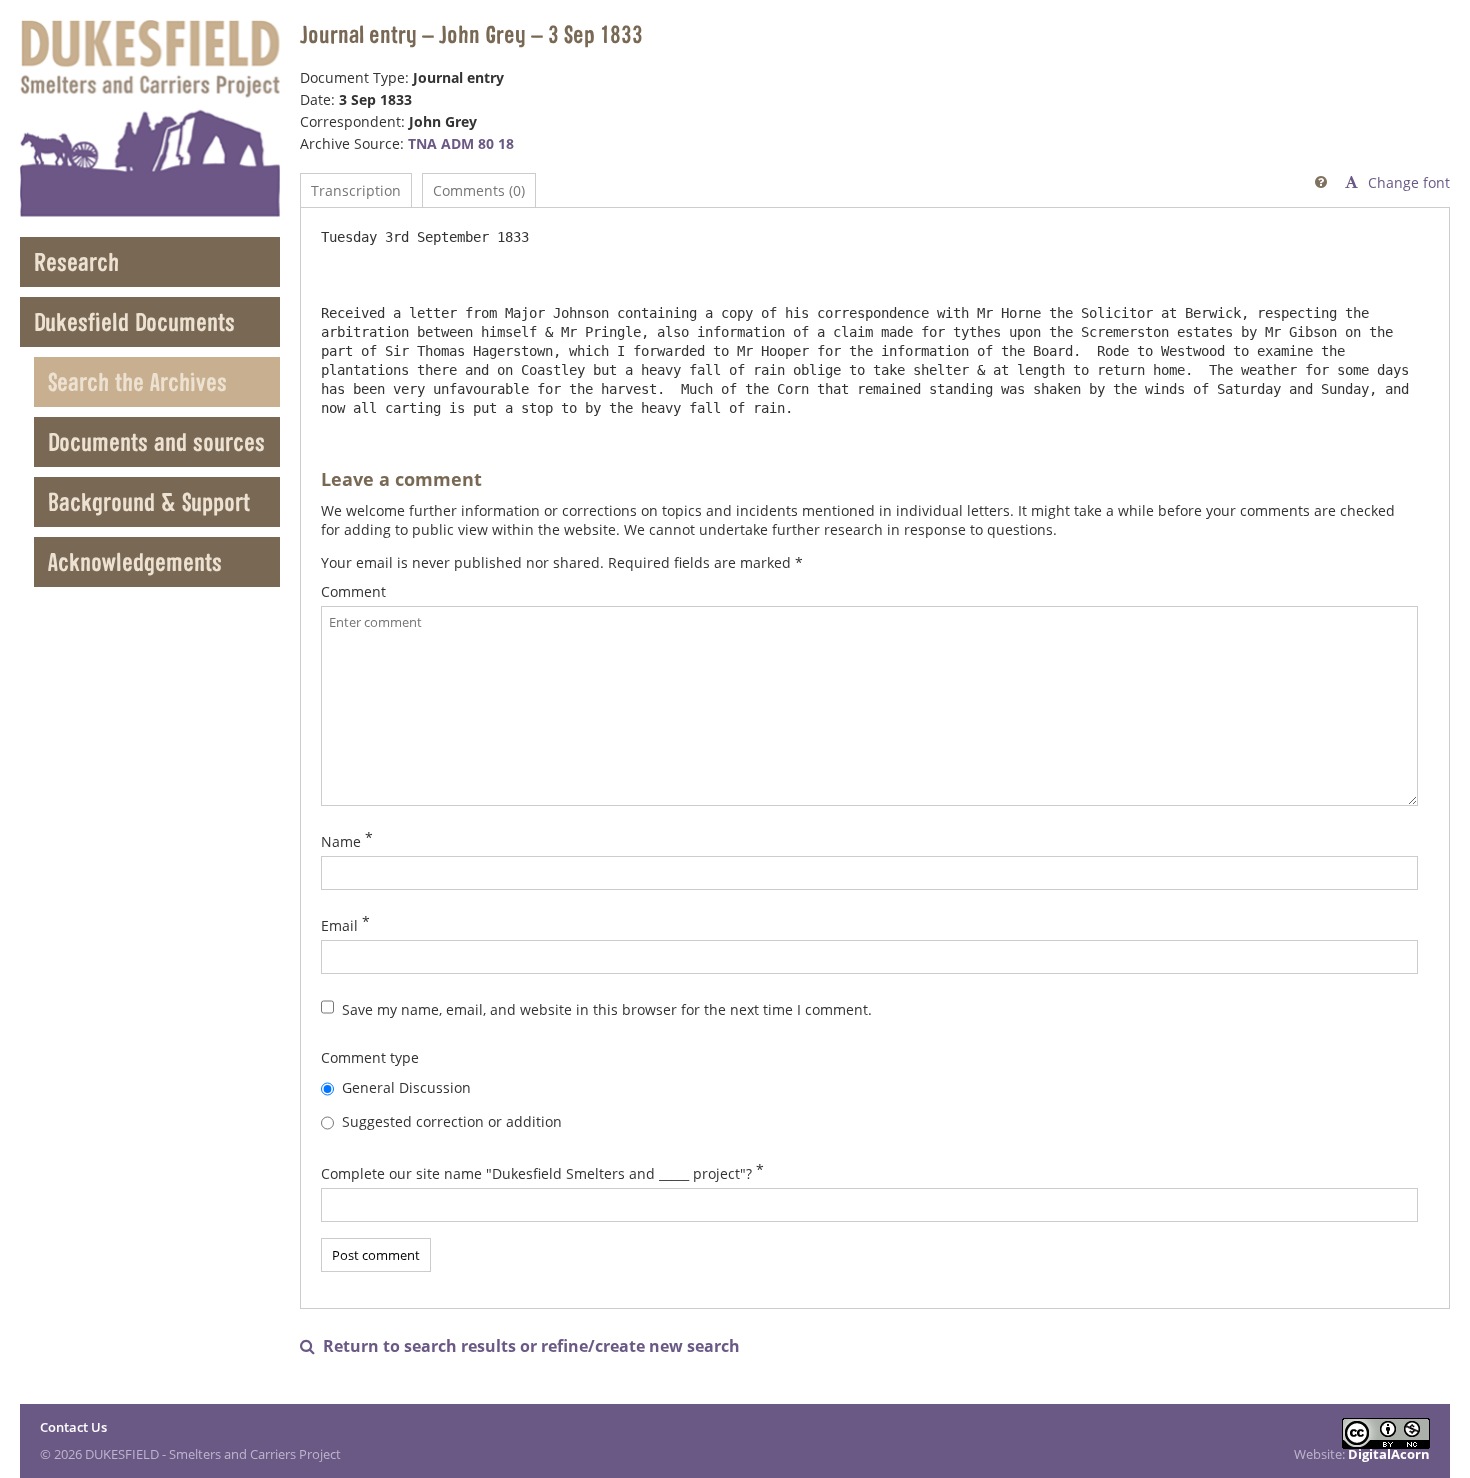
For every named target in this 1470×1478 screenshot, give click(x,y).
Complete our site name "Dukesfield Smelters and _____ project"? (536, 1173)
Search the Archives (137, 381)
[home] (150, 118)
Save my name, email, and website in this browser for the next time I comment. (607, 1009)
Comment (353, 591)
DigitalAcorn (1389, 1454)
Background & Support (149, 501)
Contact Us (73, 1427)
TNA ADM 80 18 (461, 143)
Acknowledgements (135, 561)
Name (341, 841)
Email (339, 925)
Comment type (370, 1057)
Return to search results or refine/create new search (520, 1346)
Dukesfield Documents (134, 321)
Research (76, 261)
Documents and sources (156, 441)
